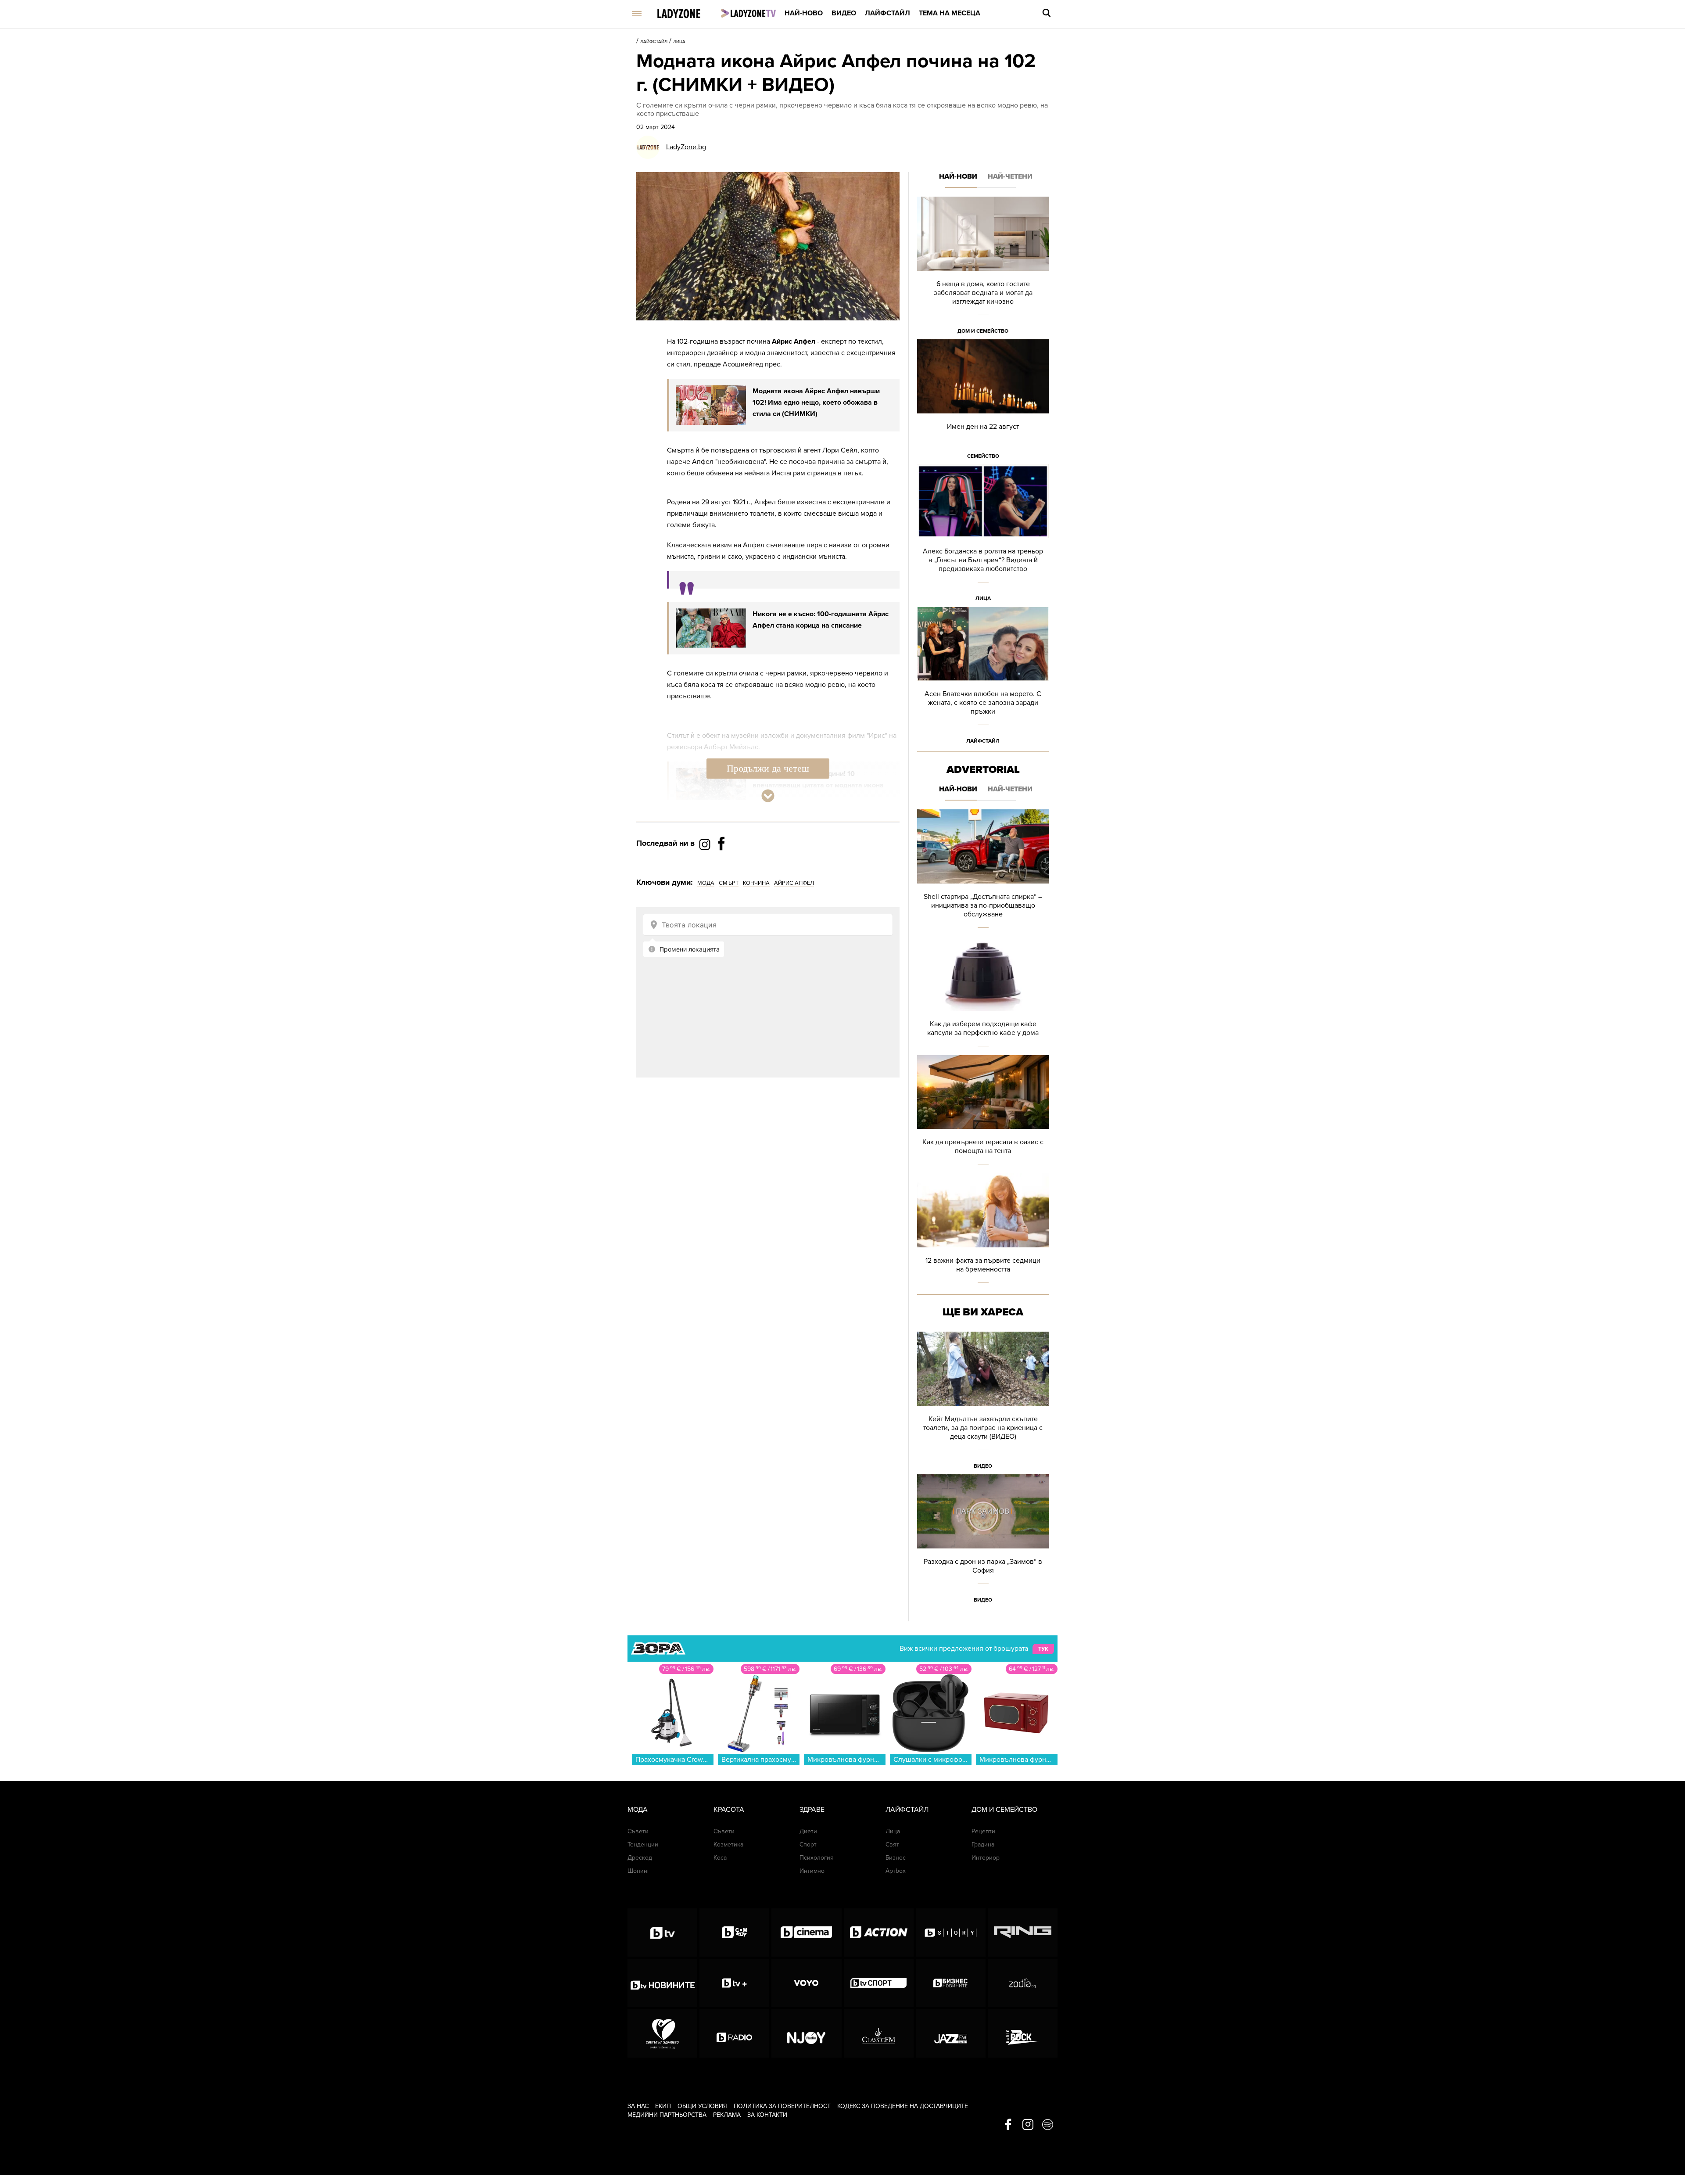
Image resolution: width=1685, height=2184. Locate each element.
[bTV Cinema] (806, 1933)
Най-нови (958, 176)
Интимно (812, 1871)
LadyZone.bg (686, 147)
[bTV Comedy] (734, 1933)
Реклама (727, 2115)
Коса (720, 1858)
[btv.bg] (662, 1933)
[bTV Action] (879, 1933)
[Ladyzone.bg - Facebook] (721, 863)
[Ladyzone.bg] (688, 14)
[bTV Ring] (1023, 1933)
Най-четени (1010, 176)
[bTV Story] (951, 1933)
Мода (638, 1810)
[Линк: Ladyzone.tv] (748, 13)
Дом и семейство (983, 331)
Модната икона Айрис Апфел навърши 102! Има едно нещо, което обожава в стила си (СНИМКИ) (816, 402)
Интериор (986, 1858)
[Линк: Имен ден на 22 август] (983, 402)
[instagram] (1028, 2125)
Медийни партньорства (667, 2115)
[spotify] (1048, 2125)
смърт (729, 883)
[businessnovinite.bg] (951, 1983)
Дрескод (640, 1858)
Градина (983, 1845)
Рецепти (983, 1831)
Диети (808, 1831)
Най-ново (804, 13)
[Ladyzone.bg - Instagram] (706, 844)
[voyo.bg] (806, 1983)
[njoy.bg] (806, 2033)
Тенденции (643, 1845)
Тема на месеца (950, 13)
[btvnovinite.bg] (662, 1983)
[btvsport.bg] (879, 1983)
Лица (679, 42)
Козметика (728, 1845)
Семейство (983, 456)
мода (706, 883)
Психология (817, 1858)
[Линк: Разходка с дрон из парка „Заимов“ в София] (983, 1541)
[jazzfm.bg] (951, 2033)
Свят (892, 1845)
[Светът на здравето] (662, 2033)
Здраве (812, 1810)
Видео (844, 13)
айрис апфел (794, 883)
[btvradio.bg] (734, 2033)
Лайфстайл (887, 13)
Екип (663, 2106)
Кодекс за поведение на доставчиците (903, 2106)
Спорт (808, 1845)
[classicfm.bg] (879, 2033)
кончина (756, 883)
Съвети (638, 1831)
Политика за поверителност (782, 2106)
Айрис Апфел (794, 341)
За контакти (767, 2115)
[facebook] (1008, 2125)
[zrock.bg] (1023, 2033)
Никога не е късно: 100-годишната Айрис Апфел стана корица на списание (821, 620)
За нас (638, 2106)
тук (1043, 1649)
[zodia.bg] (1023, 1983)
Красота (729, 1810)
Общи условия (702, 2106)
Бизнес (896, 1858)
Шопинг (639, 1871)
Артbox (896, 1871)
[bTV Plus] (734, 1983)
